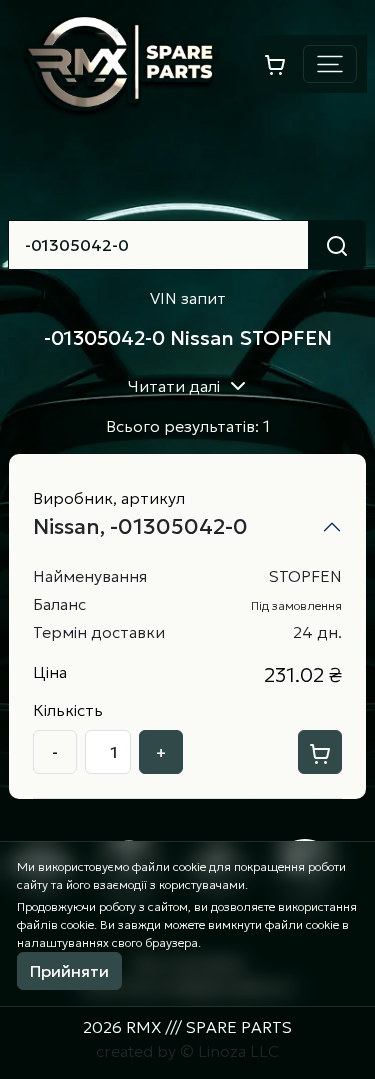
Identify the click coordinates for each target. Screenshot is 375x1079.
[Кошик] (275, 63)
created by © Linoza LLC (187, 1051)
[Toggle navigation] (330, 64)
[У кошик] (320, 752)
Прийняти (69, 971)
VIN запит (188, 298)
